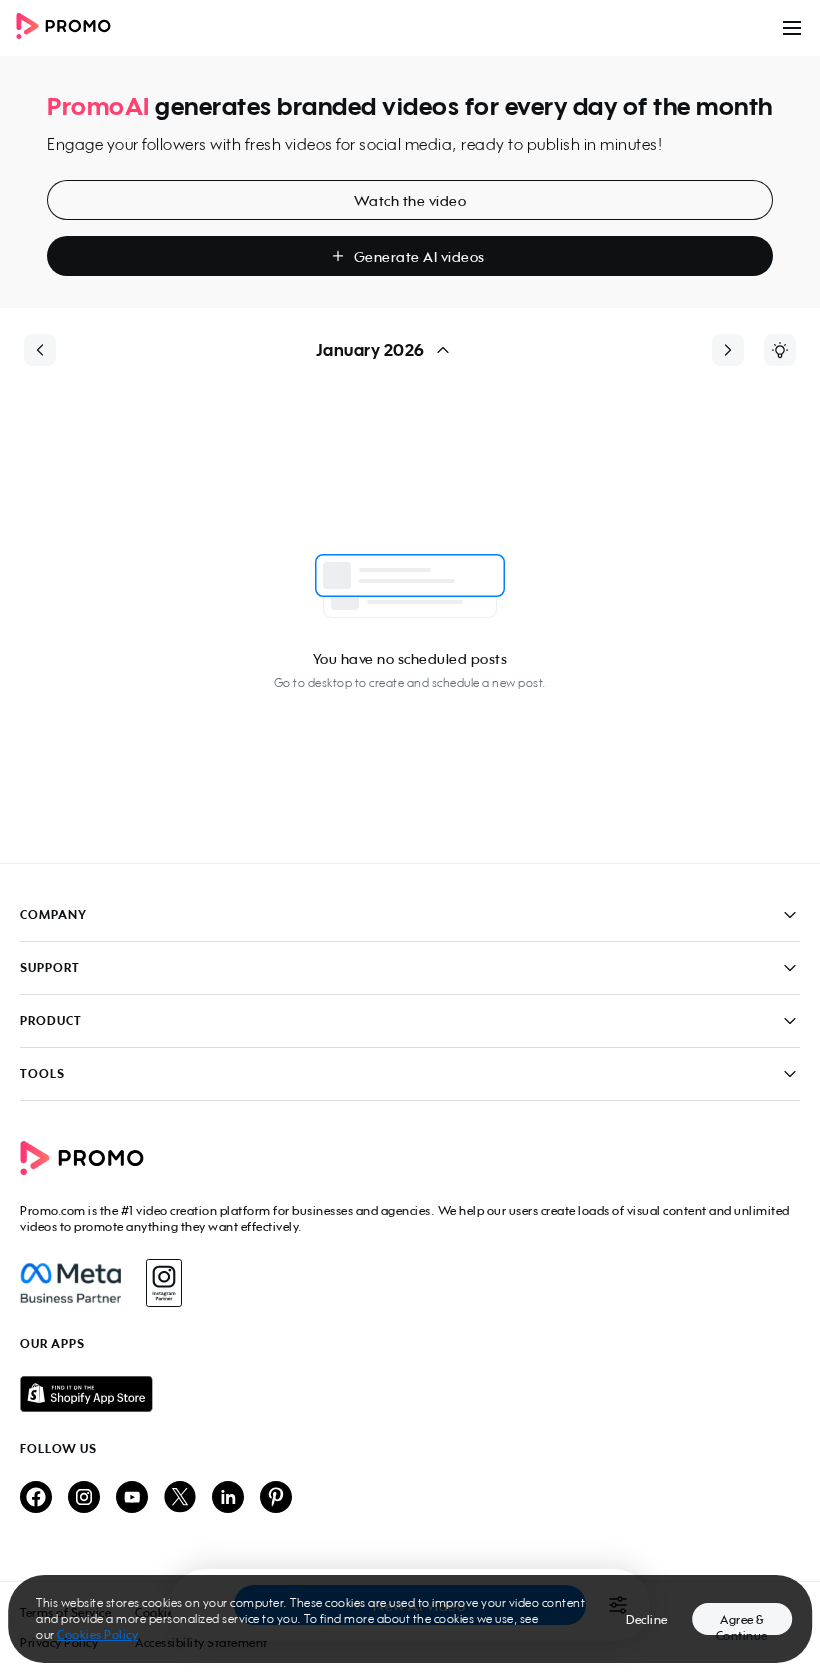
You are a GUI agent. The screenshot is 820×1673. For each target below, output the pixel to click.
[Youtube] (132, 1499)
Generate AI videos (419, 256)
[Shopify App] (410, 1394)
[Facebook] (70, 1283)
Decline (647, 1619)
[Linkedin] (228, 1499)
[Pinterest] (276, 1499)
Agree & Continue (742, 1623)
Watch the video (410, 200)
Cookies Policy (97, 1634)
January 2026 (370, 350)
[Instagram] (163, 1283)
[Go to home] (70, 28)
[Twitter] (180, 1499)
